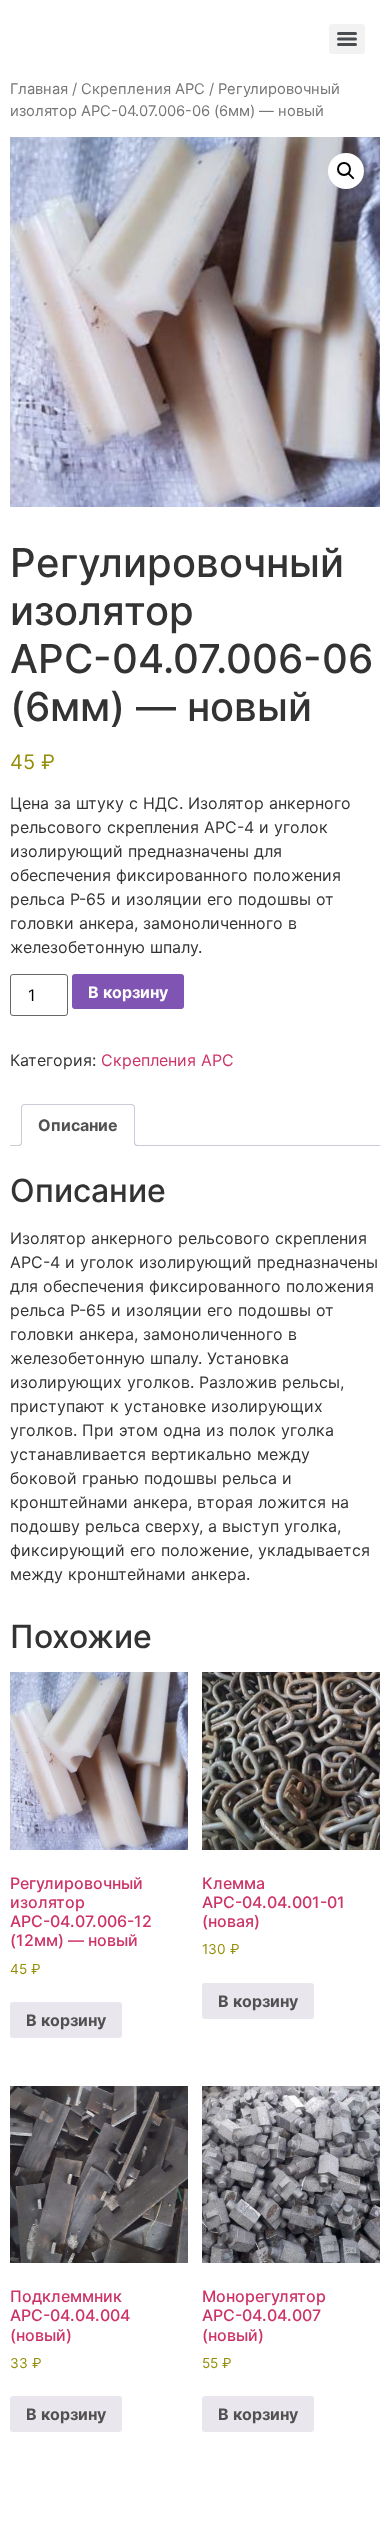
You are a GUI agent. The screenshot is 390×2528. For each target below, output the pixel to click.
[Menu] (347, 39)
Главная (39, 89)
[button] (346, 171)
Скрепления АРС (143, 89)
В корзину (128, 992)
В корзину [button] (66, 2020)
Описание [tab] (78, 1125)
